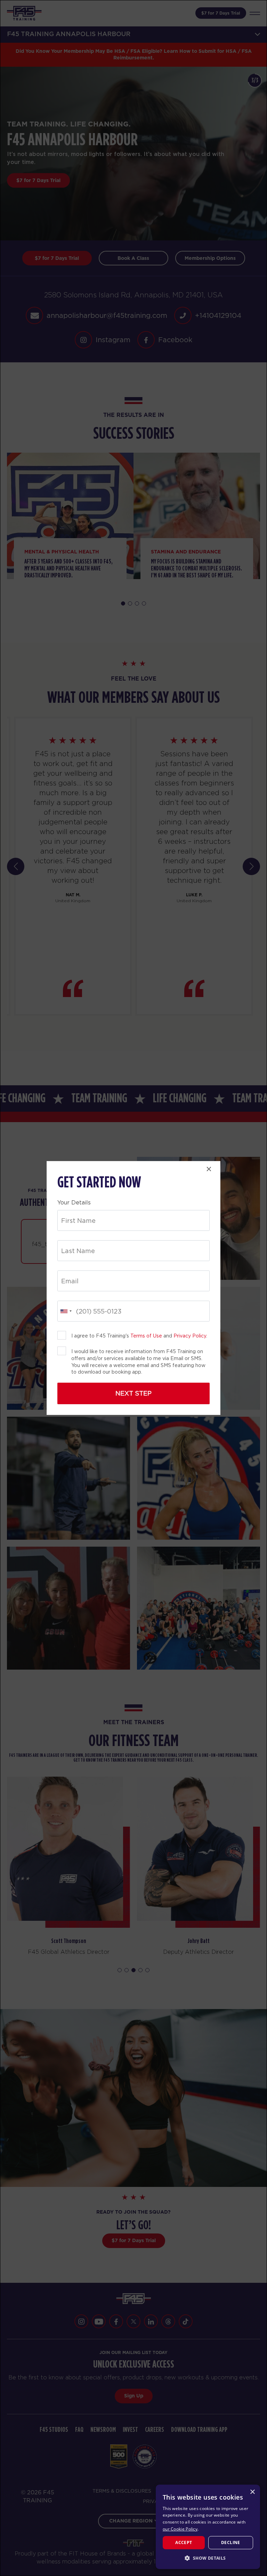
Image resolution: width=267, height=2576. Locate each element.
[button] (208, 2558)
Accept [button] (184, 2542)
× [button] (252, 2492)
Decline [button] (231, 2542)
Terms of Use (146, 1336)
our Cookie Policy (180, 2529)
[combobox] (66, 1311)
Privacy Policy (190, 1336)
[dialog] (208, 2527)
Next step (133, 1393)
